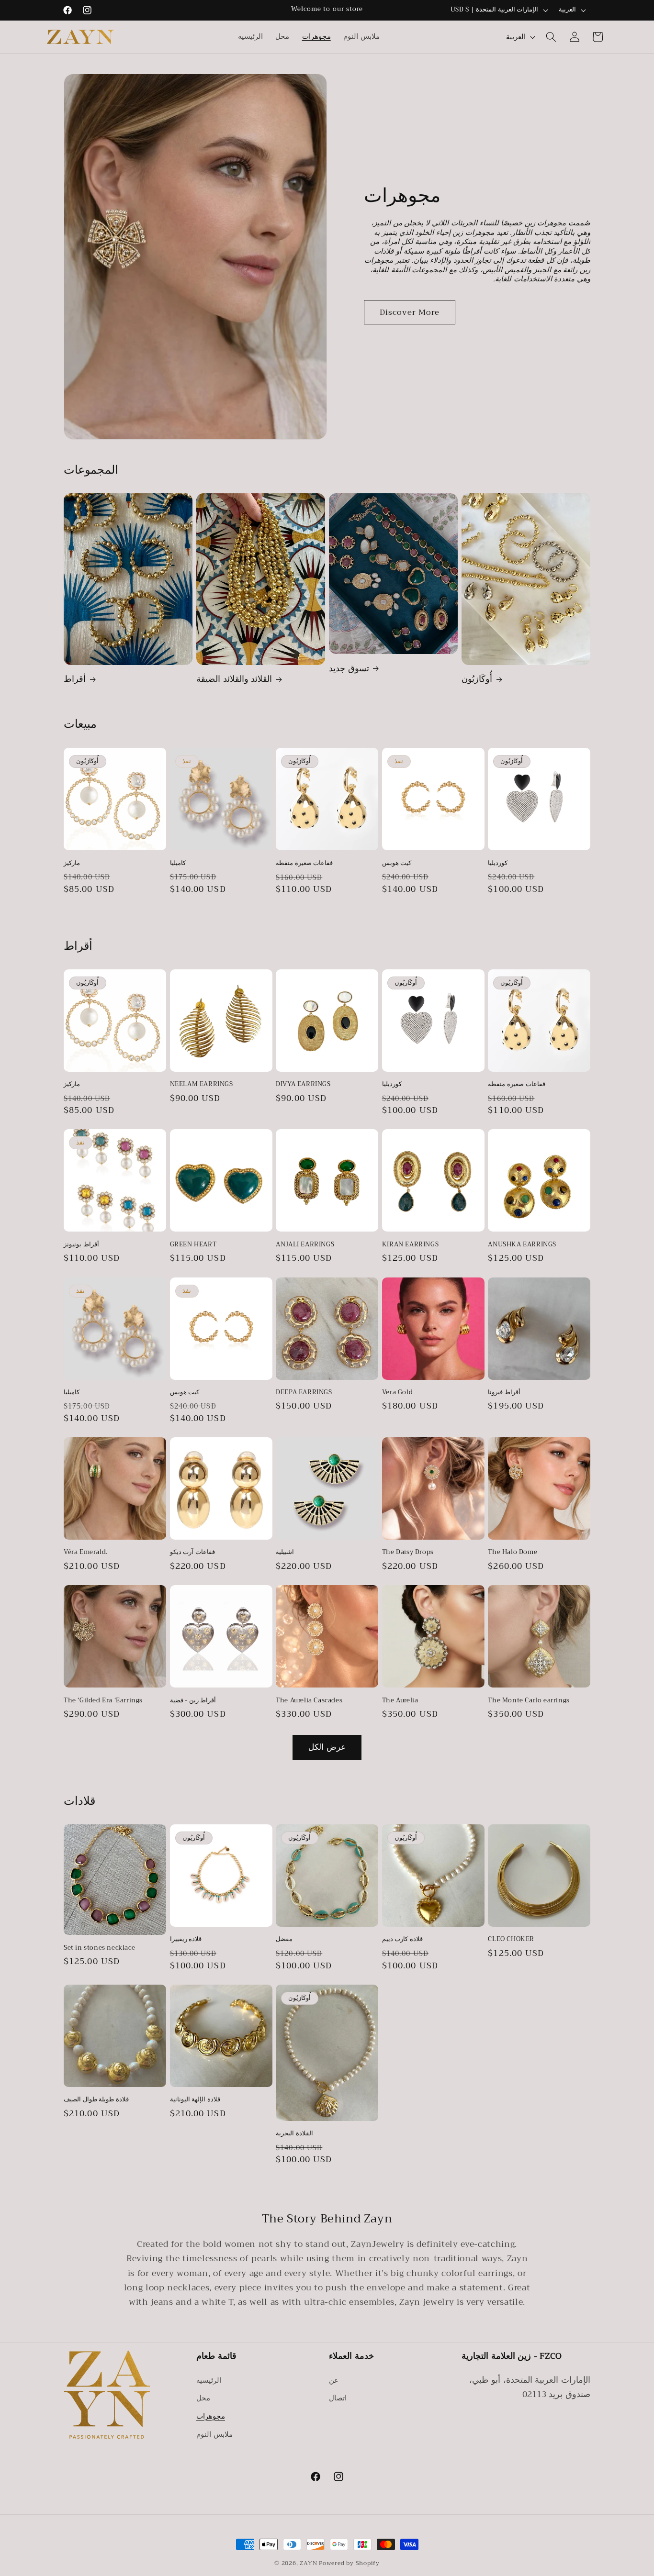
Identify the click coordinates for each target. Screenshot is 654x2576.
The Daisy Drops (408, 1553)
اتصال (338, 2398)
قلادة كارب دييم (402, 1940)
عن (334, 2380)
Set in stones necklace (99, 1948)
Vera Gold (397, 1393)
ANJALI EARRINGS (305, 1245)
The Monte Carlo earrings (529, 1701)
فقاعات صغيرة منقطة (304, 863)
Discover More (410, 312)
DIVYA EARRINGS (303, 1084)
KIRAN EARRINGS (410, 1245)
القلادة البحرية (294, 2134)
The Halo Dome (513, 1553)
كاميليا (178, 863)
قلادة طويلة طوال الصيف (96, 2100)
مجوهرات (211, 2416)
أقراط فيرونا (504, 1393)
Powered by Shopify (349, 2563)
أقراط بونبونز (81, 1245)
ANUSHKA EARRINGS (522, 1245)
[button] (551, 37)
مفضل (284, 1940)
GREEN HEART (193, 1245)
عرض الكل (327, 1747)
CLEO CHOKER (511, 1940)
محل (203, 2398)
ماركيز (72, 863)
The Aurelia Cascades (309, 1701)
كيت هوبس (397, 863)
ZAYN (309, 2563)
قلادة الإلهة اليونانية (195, 2100)
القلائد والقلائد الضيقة (234, 679)
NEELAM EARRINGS (202, 1084)
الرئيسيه (209, 2380)
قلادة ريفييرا (186, 1940)
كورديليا (498, 863)
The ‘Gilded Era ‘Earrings (103, 1701)
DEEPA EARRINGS (304, 1393)
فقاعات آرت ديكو (192, 1553)
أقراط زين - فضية (193, 1701)
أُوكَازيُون (477, 679)
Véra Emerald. (86, 1553)
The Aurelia (400, 1701)
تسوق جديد (349, 669)
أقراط (75, 679)
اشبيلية (285, 1553)
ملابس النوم (214, 2434)
